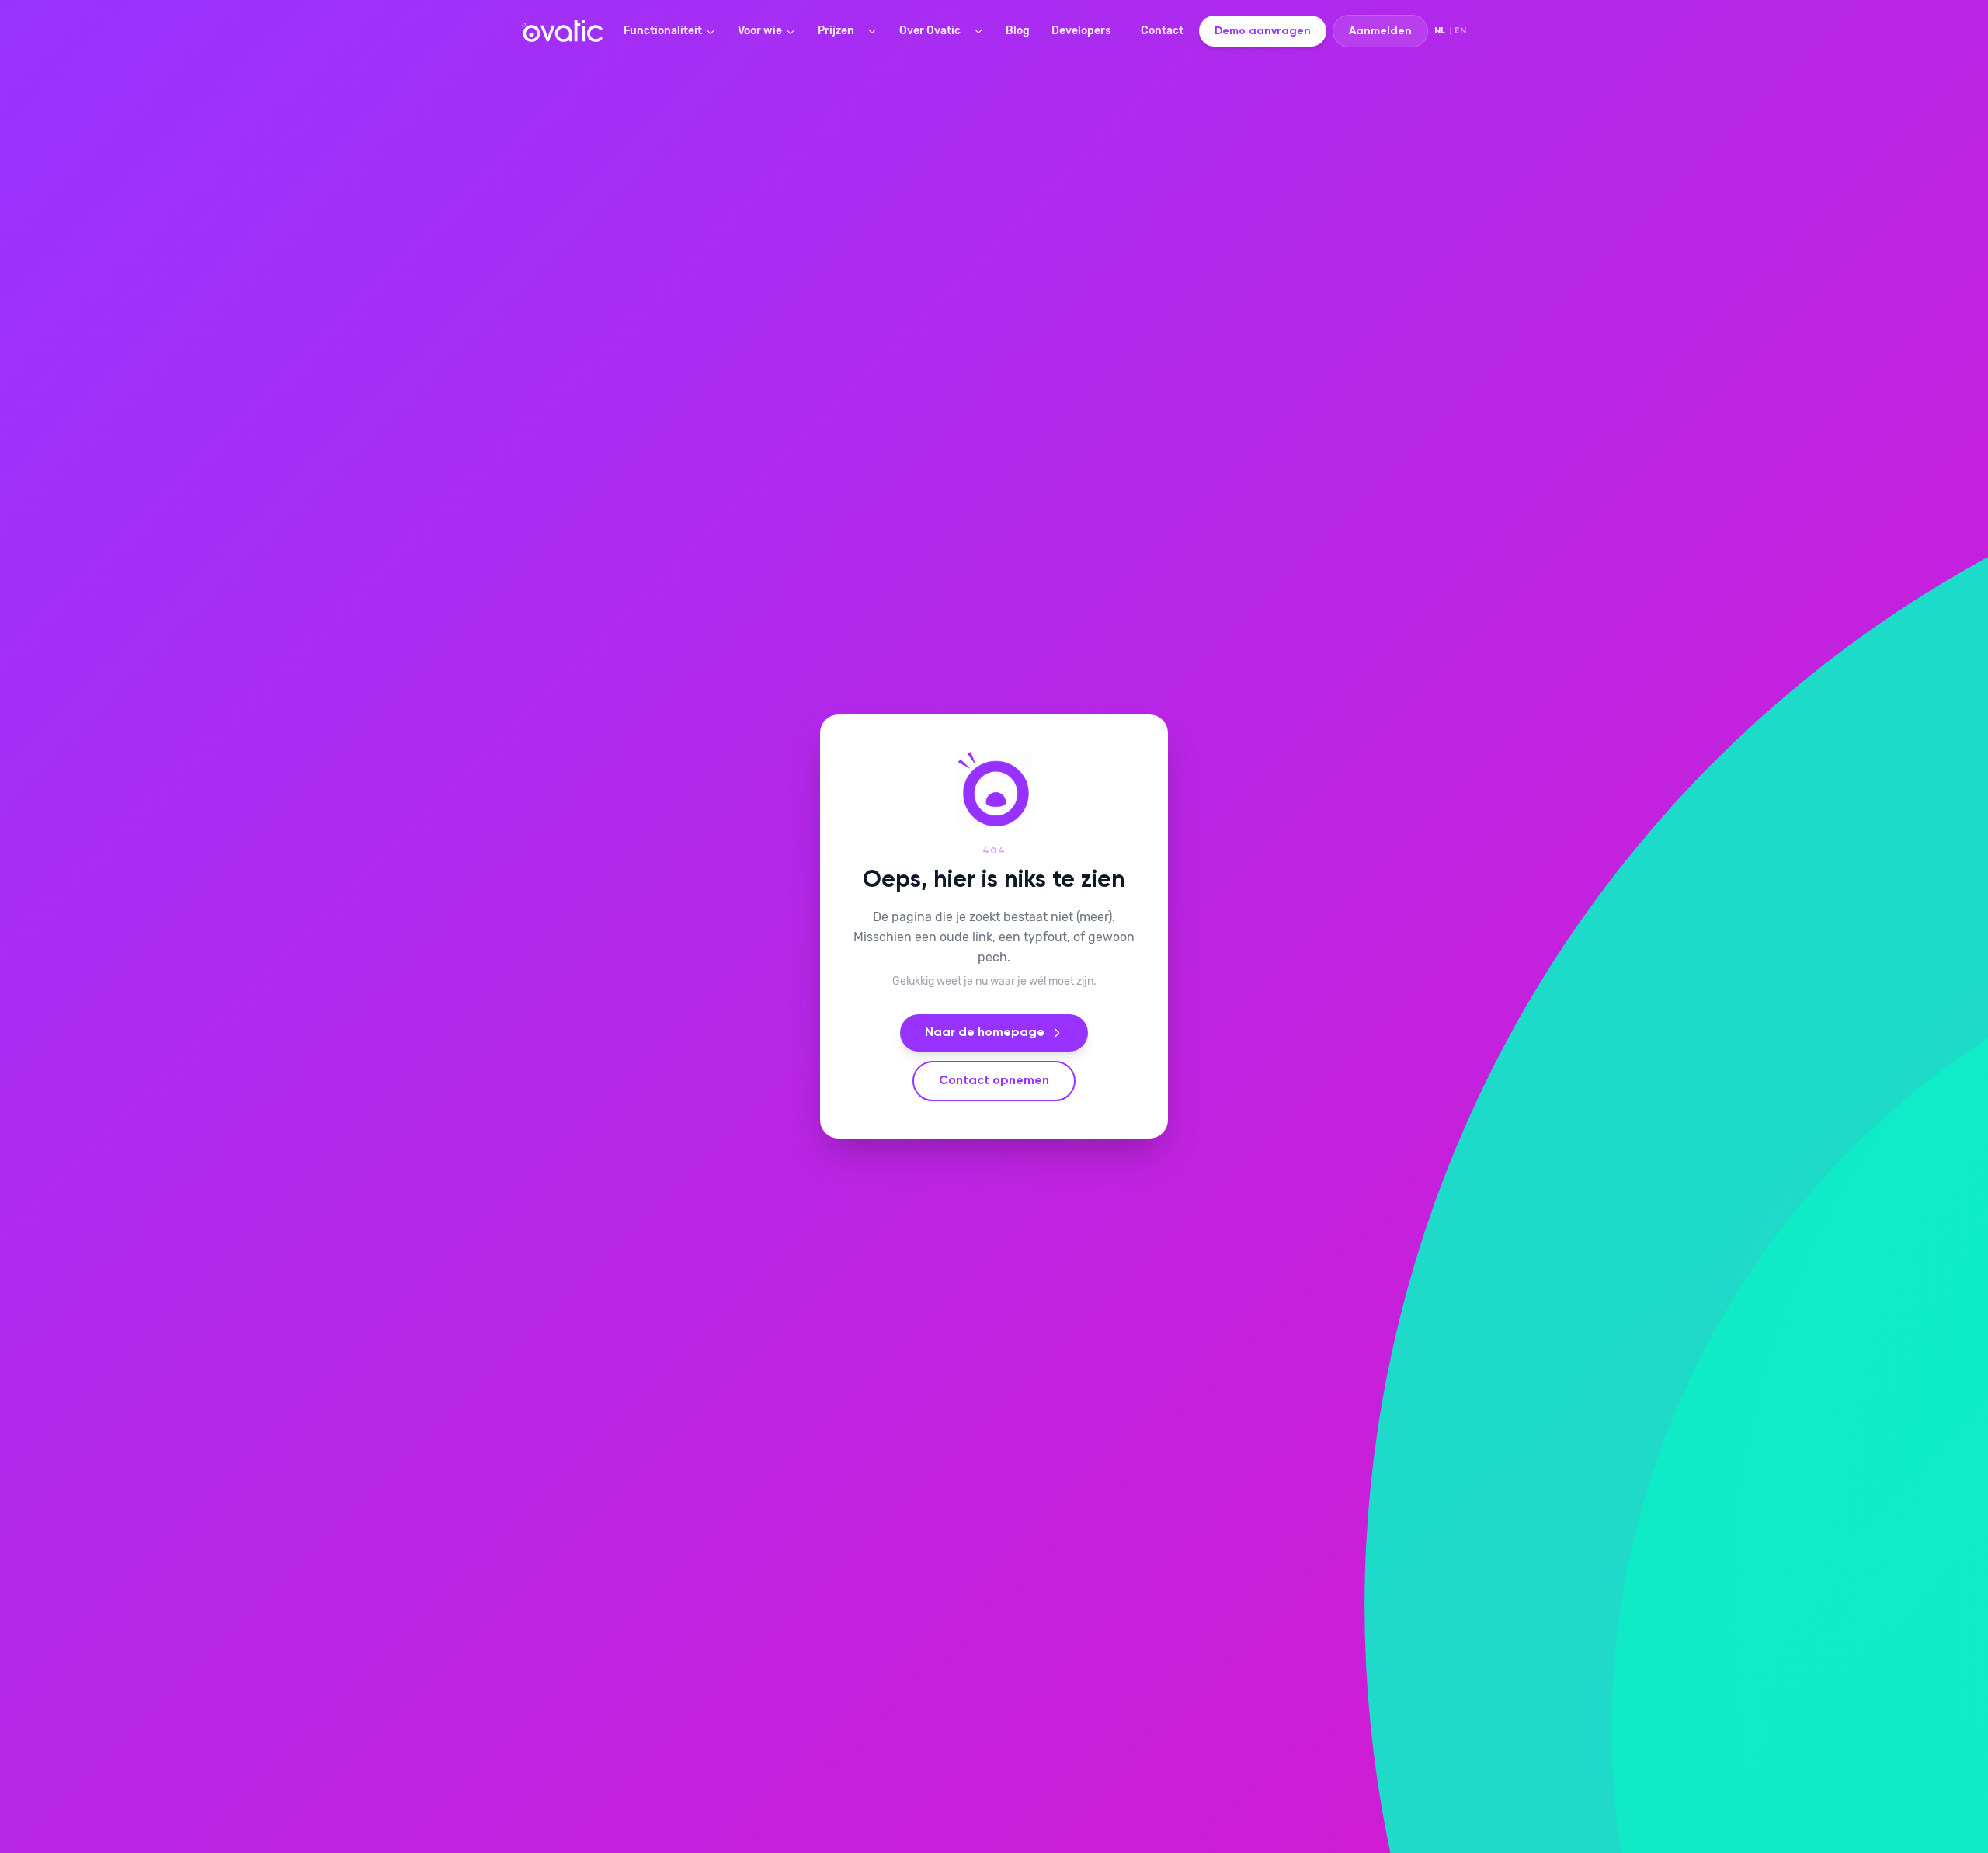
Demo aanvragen (1263, 31)
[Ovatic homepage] (562, 31)
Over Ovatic (930, 31)
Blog (1018, 31)
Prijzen (836, 31)
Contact (1162, 31)
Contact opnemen (994, 1081)
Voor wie (760, 31)
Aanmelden (1380, 31)
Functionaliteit (663, 31)
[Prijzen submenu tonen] (875, 31)
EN (1460, 31)
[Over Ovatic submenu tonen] (982, 31)
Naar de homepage (985, 1033)
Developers (1081, 31)
